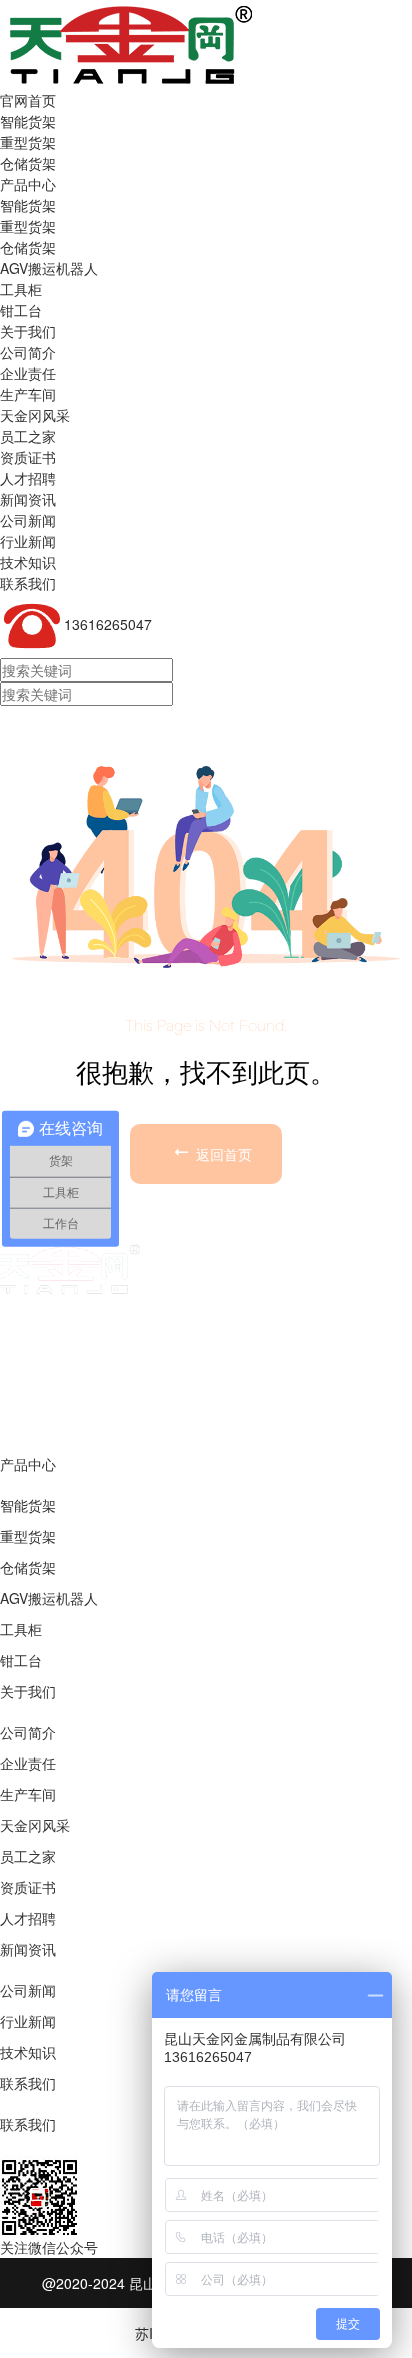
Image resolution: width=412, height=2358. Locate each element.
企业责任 (28, 1763)
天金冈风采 (35, 1825)
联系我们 (28, 583)
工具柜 (21, 1629)
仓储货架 (28, 163)
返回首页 (222, 1154)
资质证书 (28, 1887)
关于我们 (28, 331)
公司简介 (28, 1732)
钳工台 (21, 1660)
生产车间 (28, 1794)
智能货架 (28, 121)
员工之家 (28, 1856)
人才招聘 (28, 1918)
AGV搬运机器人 (49, 1598)
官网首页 (28, 100)
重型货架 (28, 142)
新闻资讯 (28, 499)
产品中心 (28, 184)
